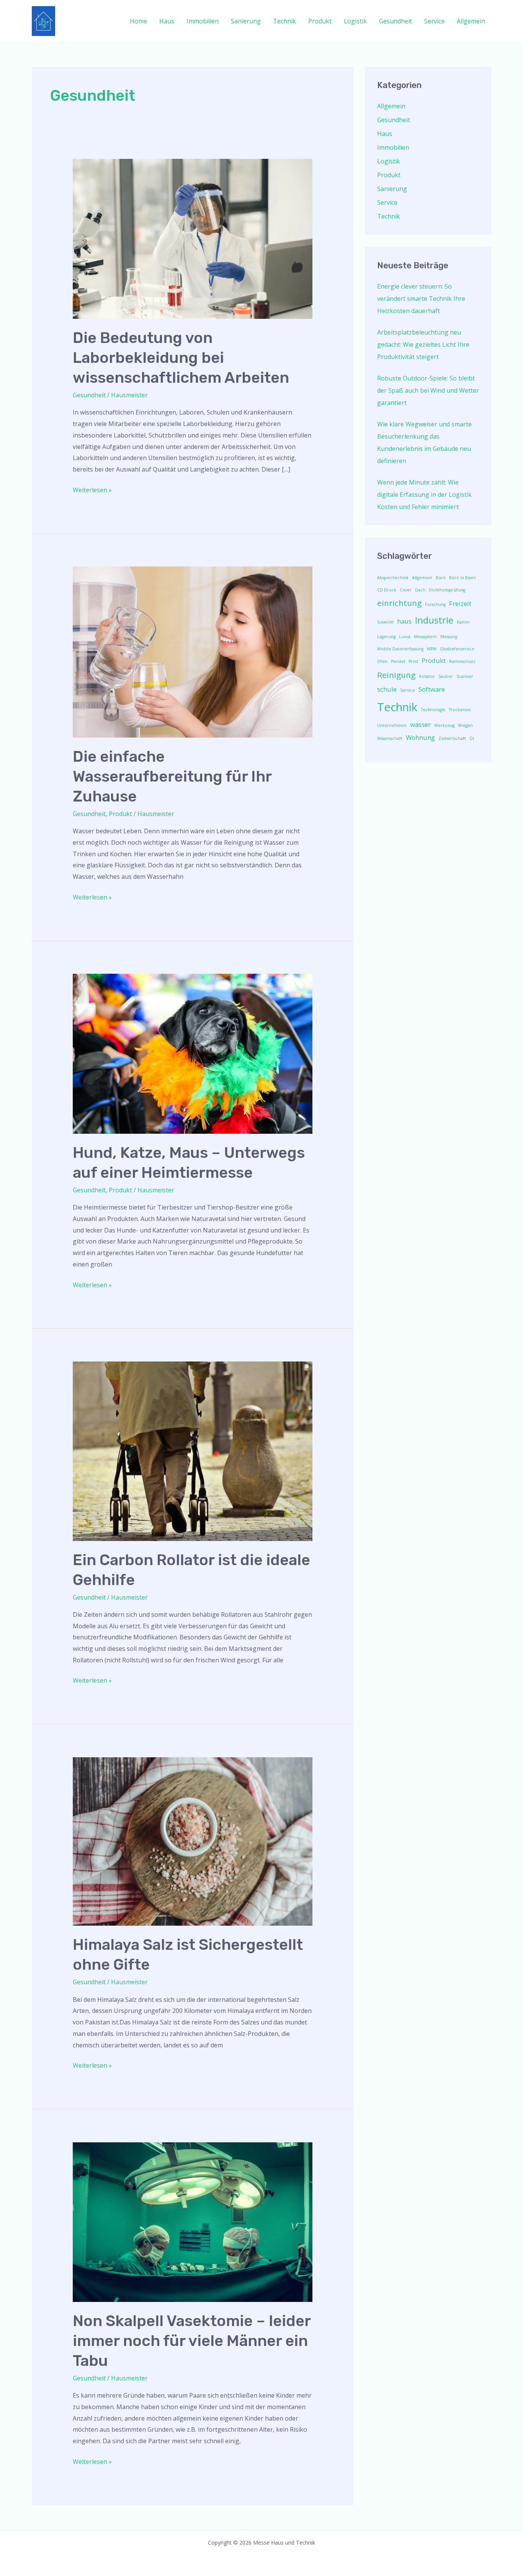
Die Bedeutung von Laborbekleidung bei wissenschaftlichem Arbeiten (181, 358)
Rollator (427, 676)
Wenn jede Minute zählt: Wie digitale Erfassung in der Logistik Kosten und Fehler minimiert (424, 495)
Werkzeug (444, 725)
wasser (420, 724)
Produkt (320, 21)
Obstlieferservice (457, 649)
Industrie (434, 620)
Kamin (463, 622)
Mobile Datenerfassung (400, 649)
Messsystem (425, 637)
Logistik (355, 21)
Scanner (465, 676)
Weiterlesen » (92, 489)
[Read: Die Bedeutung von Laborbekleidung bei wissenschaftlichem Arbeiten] (193, 238)
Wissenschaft (390, 738)
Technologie (433, 710)
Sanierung (246, 21)
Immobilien (203, 21)
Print (413, 661)
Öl (472, 738)
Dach (420, 590)
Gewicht (385, 622)
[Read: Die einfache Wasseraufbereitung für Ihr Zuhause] (193, 651)
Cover (406, 590)
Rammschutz (462, 661)
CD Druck (387, 590)
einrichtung (399, 603)
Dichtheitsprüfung (447, 590)
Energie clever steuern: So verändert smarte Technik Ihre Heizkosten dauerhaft (421, 299)
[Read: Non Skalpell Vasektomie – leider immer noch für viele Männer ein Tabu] (193, 2222)
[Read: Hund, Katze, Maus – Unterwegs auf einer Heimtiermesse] (193, 1053)
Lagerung (386, 637)
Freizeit (460, 603)
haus (404, 621)
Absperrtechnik (393, 578)
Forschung (435, 604)
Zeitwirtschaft (452, 738)
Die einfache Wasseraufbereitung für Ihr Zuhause (172, 776)
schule (387, 689)
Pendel (398, 661)
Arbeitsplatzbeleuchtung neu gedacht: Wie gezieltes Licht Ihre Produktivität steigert (423, 344)
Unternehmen (392, 725)
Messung (449, 637)
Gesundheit (396, 21)
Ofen (382, 661)
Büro (441, 578)
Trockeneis (460, 710)
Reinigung (396, 675)
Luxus (405, 637)
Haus (167, 21)
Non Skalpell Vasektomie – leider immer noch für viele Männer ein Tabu (192, 2341)
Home (138, 21)
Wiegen (465, 725)
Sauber (446, 676)
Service (434, 21)
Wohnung (420, 737)
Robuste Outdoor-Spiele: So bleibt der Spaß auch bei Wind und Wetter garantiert (428, 390)
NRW (432, 649)
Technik (284, 21)
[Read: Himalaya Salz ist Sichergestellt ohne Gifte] (193, 1841)
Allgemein (471, 21)
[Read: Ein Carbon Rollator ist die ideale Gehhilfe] (193, 1451)
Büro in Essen (463, 578)
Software (432, 689)
